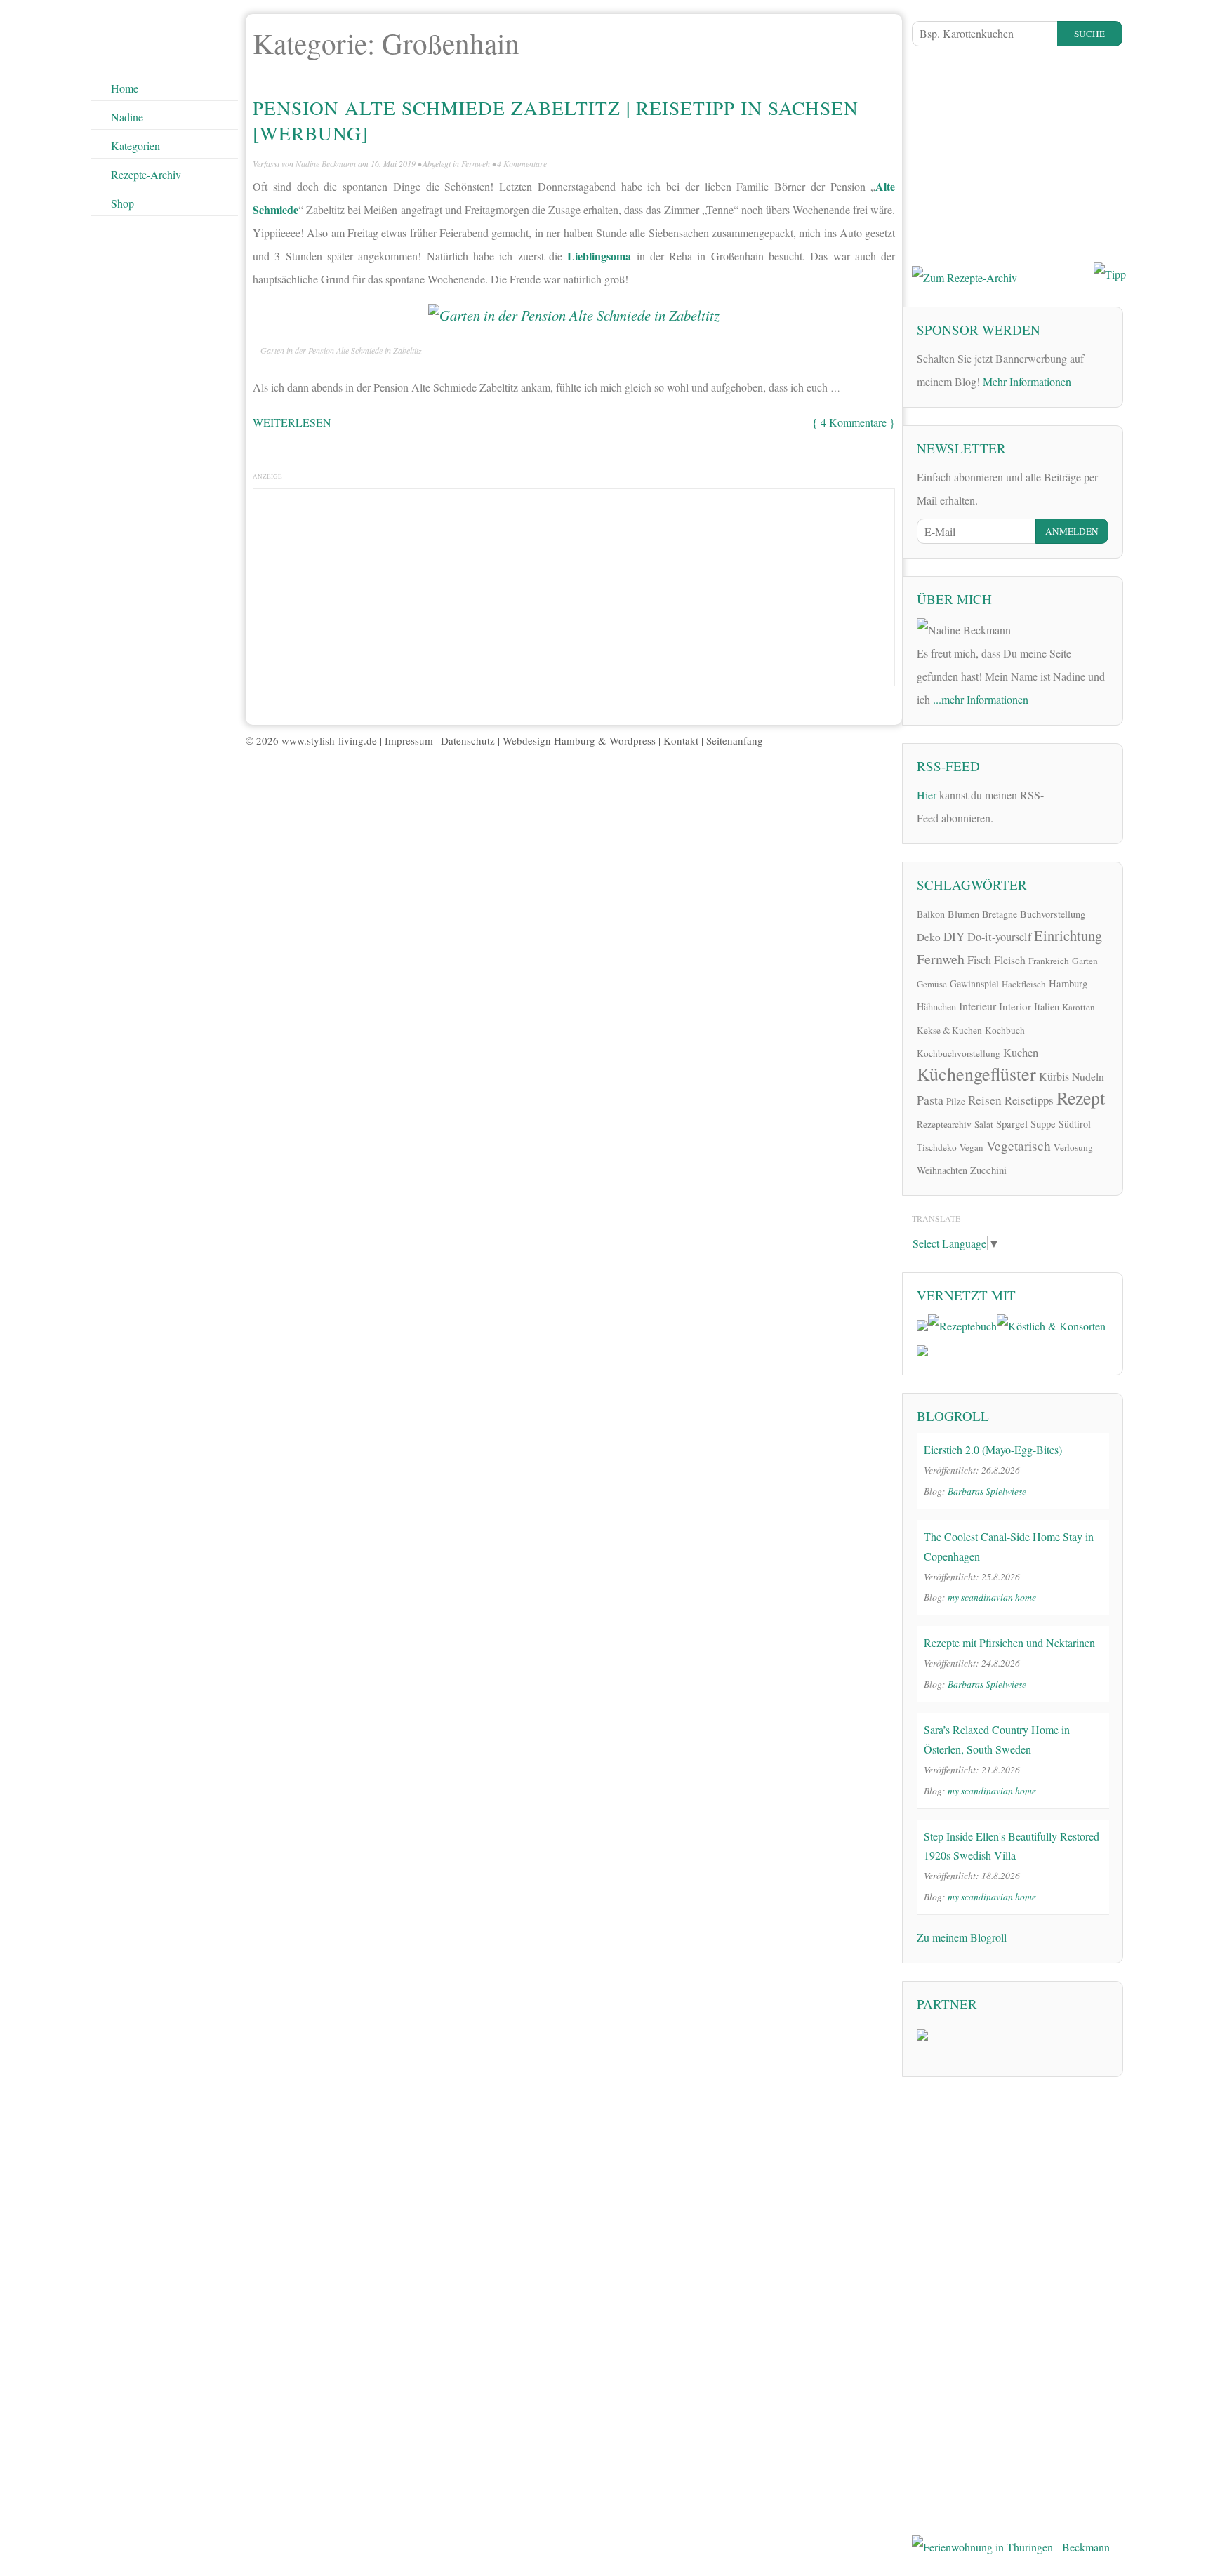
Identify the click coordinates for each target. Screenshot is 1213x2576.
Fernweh (476, 163)
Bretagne (1000, 914)
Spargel (1012, 1123)
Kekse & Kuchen (949, 1030)
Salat (984, 1124)
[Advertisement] (574, 584)
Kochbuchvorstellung (959, 1053)
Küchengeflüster (976, 1074)
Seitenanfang (735, 740)
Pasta (930, 1100)
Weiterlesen (292, 422)
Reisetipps (1029, 1100)
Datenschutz (468, 740)
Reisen (985, 1100)
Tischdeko (937, 1147)
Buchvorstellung (1053, 914)
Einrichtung (1068, 935)
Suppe (1043, 1123)
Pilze (956, 1101)
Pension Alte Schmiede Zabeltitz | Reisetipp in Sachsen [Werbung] (556, 120)
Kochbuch (1005, 1030)
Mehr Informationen (1027, 381)
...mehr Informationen (981, 699)
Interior (1015, 1006)
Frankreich (1049, 961)
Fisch (979, 960)
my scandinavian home (992, 1597)
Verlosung (1073, 1147)
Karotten (1079, 1007)
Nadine (127, 117)
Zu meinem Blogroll (962, 1937)
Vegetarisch (1019, 1146)
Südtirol (1075, 1124)
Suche (1089, 34)
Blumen (963, 914)
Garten (1085, 961)
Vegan (972, 1147)
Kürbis (1054, 1076)
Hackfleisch (1024, 984)
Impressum (409, 740)
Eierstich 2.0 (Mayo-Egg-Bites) (993, 1449)
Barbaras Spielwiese (987, 1491)
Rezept (1081, 1097)
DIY (954, 936)
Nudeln (1088, 1076)
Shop (122, 203)
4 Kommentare (522, 163)
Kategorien (135, 146)
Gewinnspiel (974, 983)
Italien (1047, 1007)
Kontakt (681, 740)
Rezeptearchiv (944, 1124)
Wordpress (632, 740)
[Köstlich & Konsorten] (1051, 1324)
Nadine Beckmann (326, 163)
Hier (927, 795)
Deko (929, 937)
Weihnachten (942, 1170)
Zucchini (988, 1170)
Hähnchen (936, 1007)
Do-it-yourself (999, 937)
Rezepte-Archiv (146, 174)
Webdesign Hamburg (549, 740)
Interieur (977, 1006)
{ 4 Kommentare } (854, 422)
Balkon (931, 914)
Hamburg (1068, 983)
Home (125, 88)
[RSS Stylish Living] (1064, 800)
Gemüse (932, 984)
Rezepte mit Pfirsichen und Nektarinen (1009, 1642)
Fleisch (1010, 960)
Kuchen (1021, 1052)
